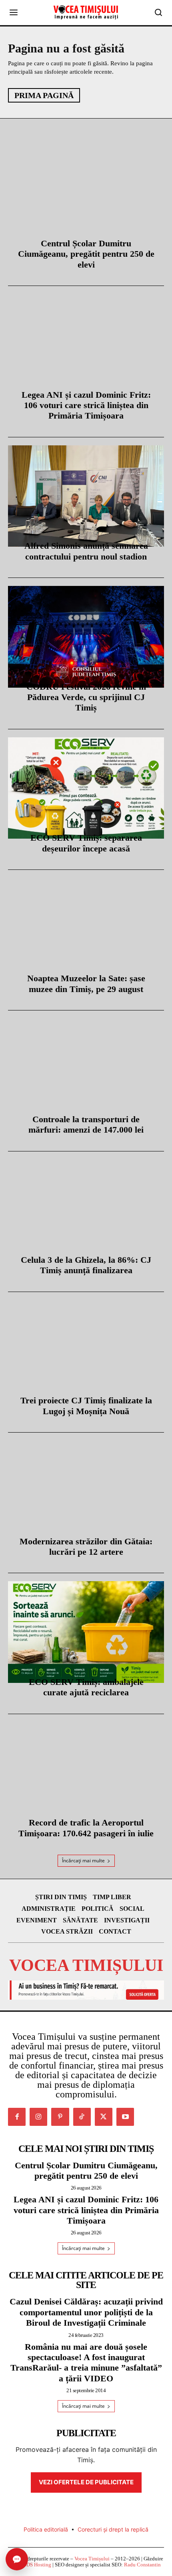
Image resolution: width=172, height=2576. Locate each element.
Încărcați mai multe (83, 1861)
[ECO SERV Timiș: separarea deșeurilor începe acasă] (86, 788)
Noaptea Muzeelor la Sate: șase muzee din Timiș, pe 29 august (86, 983)
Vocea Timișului (92, 2559)
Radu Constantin (142, 2565)
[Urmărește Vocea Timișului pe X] (104, 2117)
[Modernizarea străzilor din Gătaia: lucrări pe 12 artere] (86, 1491)
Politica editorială (46, 2529)
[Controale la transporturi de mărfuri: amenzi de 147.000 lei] (86, 1069)
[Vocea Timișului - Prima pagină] (86, 12)
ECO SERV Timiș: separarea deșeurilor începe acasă (86, 843)
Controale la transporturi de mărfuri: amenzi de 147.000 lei (86, 1124)
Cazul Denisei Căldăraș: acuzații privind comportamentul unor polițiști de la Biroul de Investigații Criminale (86, 2312)
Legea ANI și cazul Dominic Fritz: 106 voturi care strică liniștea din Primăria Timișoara (86, 405)
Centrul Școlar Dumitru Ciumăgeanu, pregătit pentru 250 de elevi (86, 254)
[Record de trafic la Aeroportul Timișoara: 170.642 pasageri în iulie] (86, 1773)
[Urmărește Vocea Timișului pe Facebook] (17, 2117)
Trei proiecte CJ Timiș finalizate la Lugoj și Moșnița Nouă (86, 1406)
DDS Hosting (37, 2565)
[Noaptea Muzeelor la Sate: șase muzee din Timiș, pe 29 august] (86, 929)
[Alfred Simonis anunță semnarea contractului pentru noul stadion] (86, 496)
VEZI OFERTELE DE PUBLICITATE (86, 2482)
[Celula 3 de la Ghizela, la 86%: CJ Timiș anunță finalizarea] (86, 1210)
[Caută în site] (158, 12)
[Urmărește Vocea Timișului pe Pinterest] (60, 2117)
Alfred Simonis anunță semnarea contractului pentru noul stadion (86, 551)
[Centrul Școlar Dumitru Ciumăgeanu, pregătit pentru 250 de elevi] (86, 193)
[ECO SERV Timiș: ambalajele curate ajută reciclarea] (86, 1632)
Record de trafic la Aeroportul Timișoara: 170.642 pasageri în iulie (86, 1828)
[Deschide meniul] (14, 12)
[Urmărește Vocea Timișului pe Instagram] (38, 2117)
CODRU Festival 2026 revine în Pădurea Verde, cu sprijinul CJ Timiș (86, 697)
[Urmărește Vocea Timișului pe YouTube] (125, 2117)
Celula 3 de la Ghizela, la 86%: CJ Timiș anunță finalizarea (86, 1265)
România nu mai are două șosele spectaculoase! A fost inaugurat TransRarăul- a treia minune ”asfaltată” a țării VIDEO (86, 2363)
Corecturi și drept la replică (113, 2529)
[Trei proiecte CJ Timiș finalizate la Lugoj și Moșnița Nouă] (86, 1351)
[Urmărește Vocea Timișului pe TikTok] (82, 2117)
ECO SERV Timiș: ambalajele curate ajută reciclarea (86, 1687)
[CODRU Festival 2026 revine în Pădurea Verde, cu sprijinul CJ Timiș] (86, 637)
